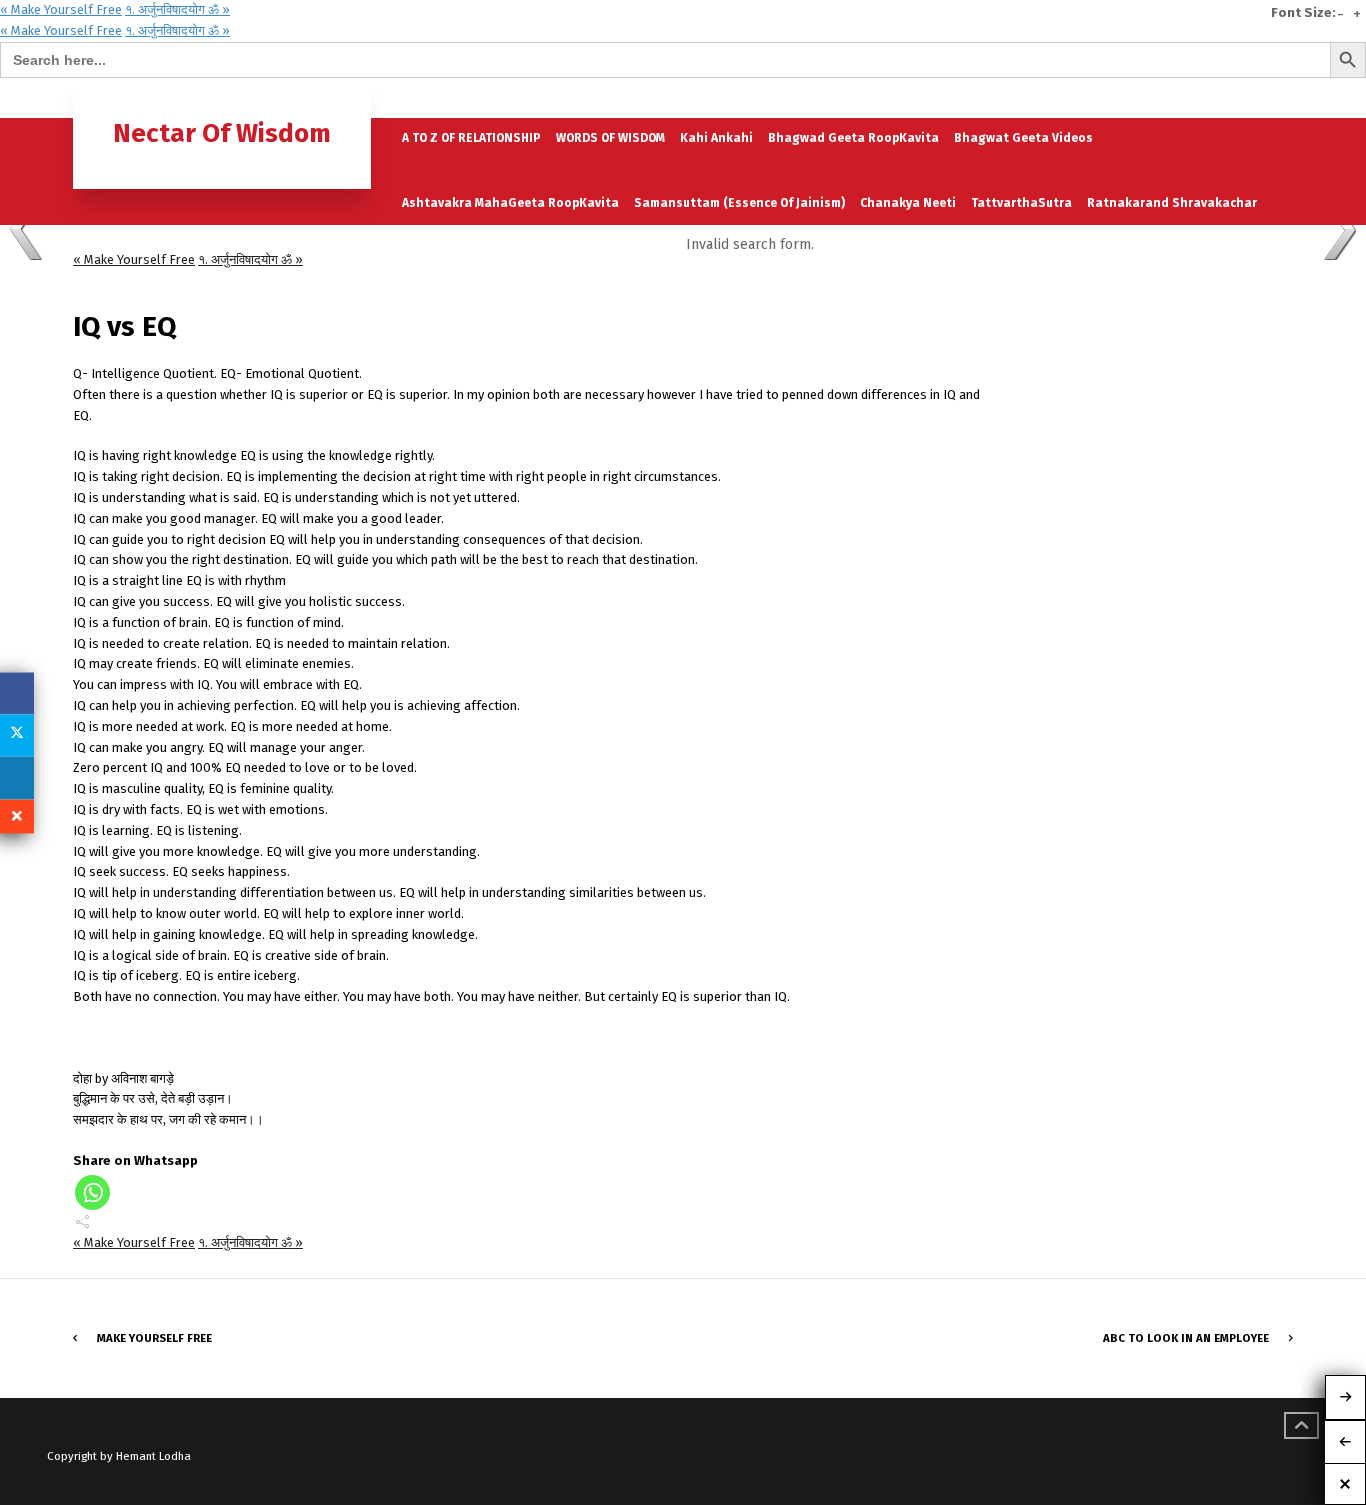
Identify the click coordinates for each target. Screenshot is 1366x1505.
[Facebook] (17, 693)
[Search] (1276, 97)
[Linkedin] (17, 778)
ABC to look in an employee (1186, 1338)
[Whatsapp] (92, 1192)
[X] (17, 735)
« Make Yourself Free (61, 9)
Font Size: (1303, 13)
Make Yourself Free (154, 1338)
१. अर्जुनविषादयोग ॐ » (177, 9)
